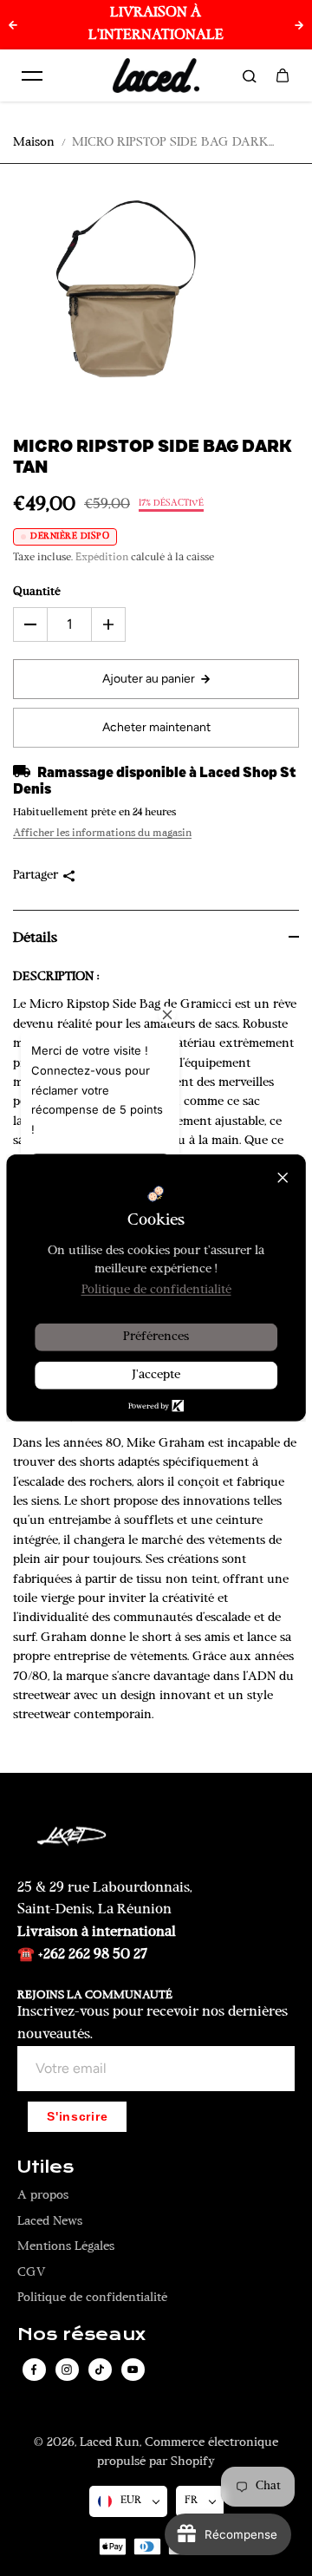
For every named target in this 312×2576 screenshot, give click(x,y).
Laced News (50, 2222)
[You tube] (133, 2370)
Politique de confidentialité (92, 2298)
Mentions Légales (66, 2247)
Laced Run (110, 2443)
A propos (43, 2196)
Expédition (102, 558)
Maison (34, 143)
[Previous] (13, 25)
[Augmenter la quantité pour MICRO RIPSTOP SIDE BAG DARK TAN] (108, 624)
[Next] (299, 25)
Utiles (45, 2167)
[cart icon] (283, 75)
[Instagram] (67, 2370)
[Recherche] (250, 75)
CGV (32, 2273)
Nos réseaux (81, 2335)
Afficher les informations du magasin (102, 834)
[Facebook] (34, 2370)
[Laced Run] (156, 75)
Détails (35, 938)
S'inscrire (77, 2117)
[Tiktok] (100, 2370)
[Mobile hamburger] (32, 75)
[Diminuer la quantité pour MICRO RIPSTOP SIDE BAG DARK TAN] (30, 624)
